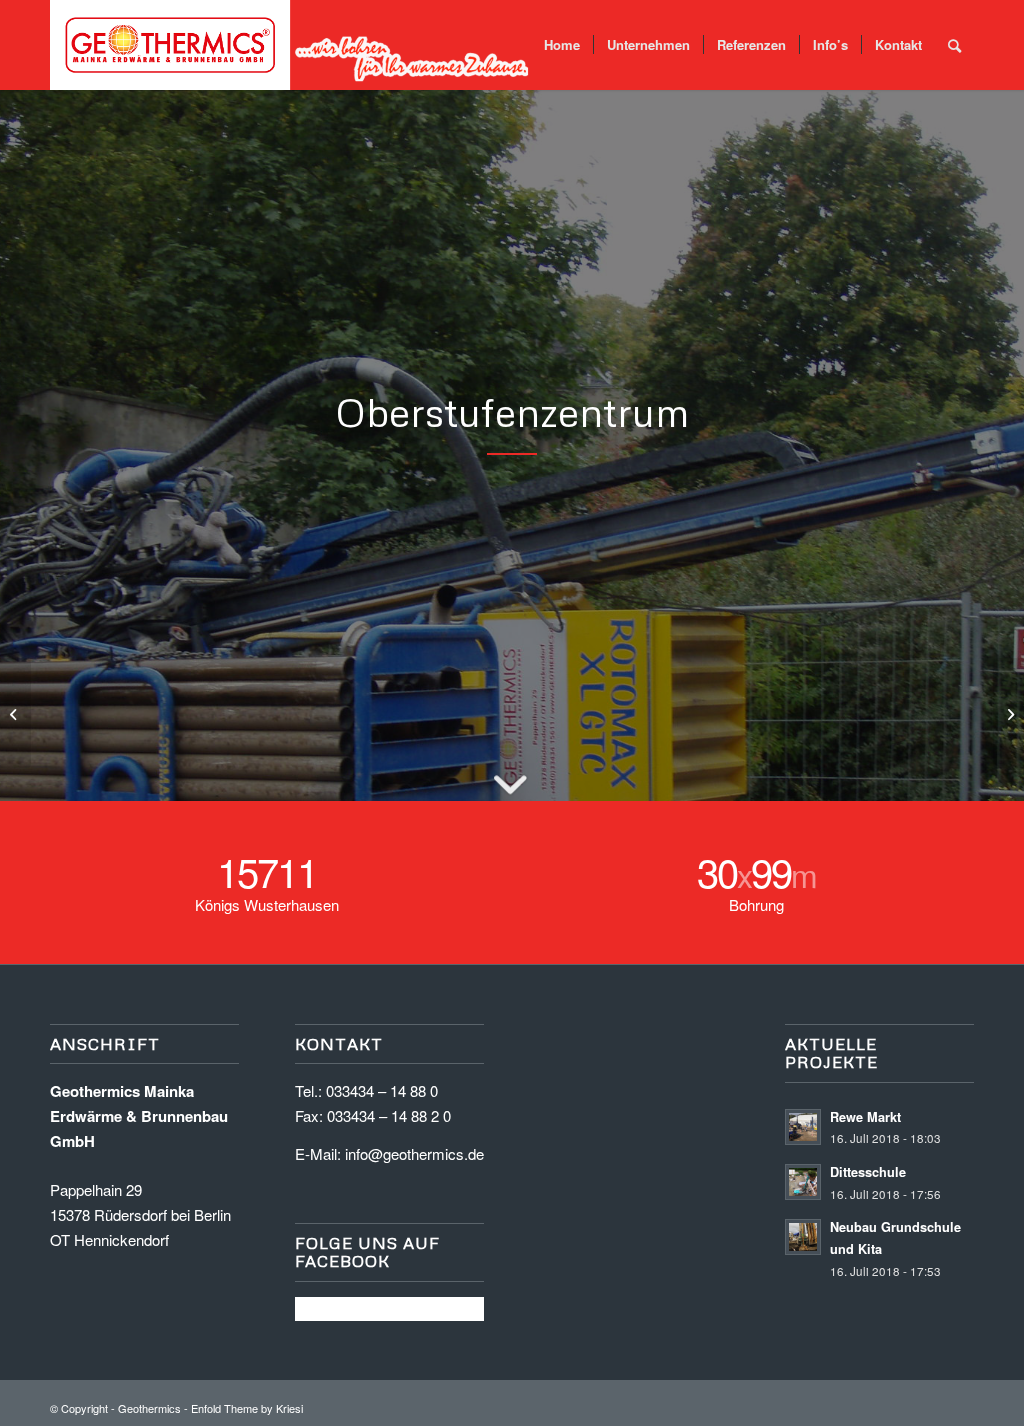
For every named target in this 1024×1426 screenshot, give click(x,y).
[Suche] (954, 45)
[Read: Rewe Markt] (803, 1127)
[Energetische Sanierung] (15, 713)
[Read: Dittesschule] (803, 1182)
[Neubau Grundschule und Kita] (1008, 713)
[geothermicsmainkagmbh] (290, 45)
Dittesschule (868, 1172)
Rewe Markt (865, 1117)
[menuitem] (562, 45)
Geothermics (149, 1408)
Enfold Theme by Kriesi (247, 1408)
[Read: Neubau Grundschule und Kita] (803, 1237)
